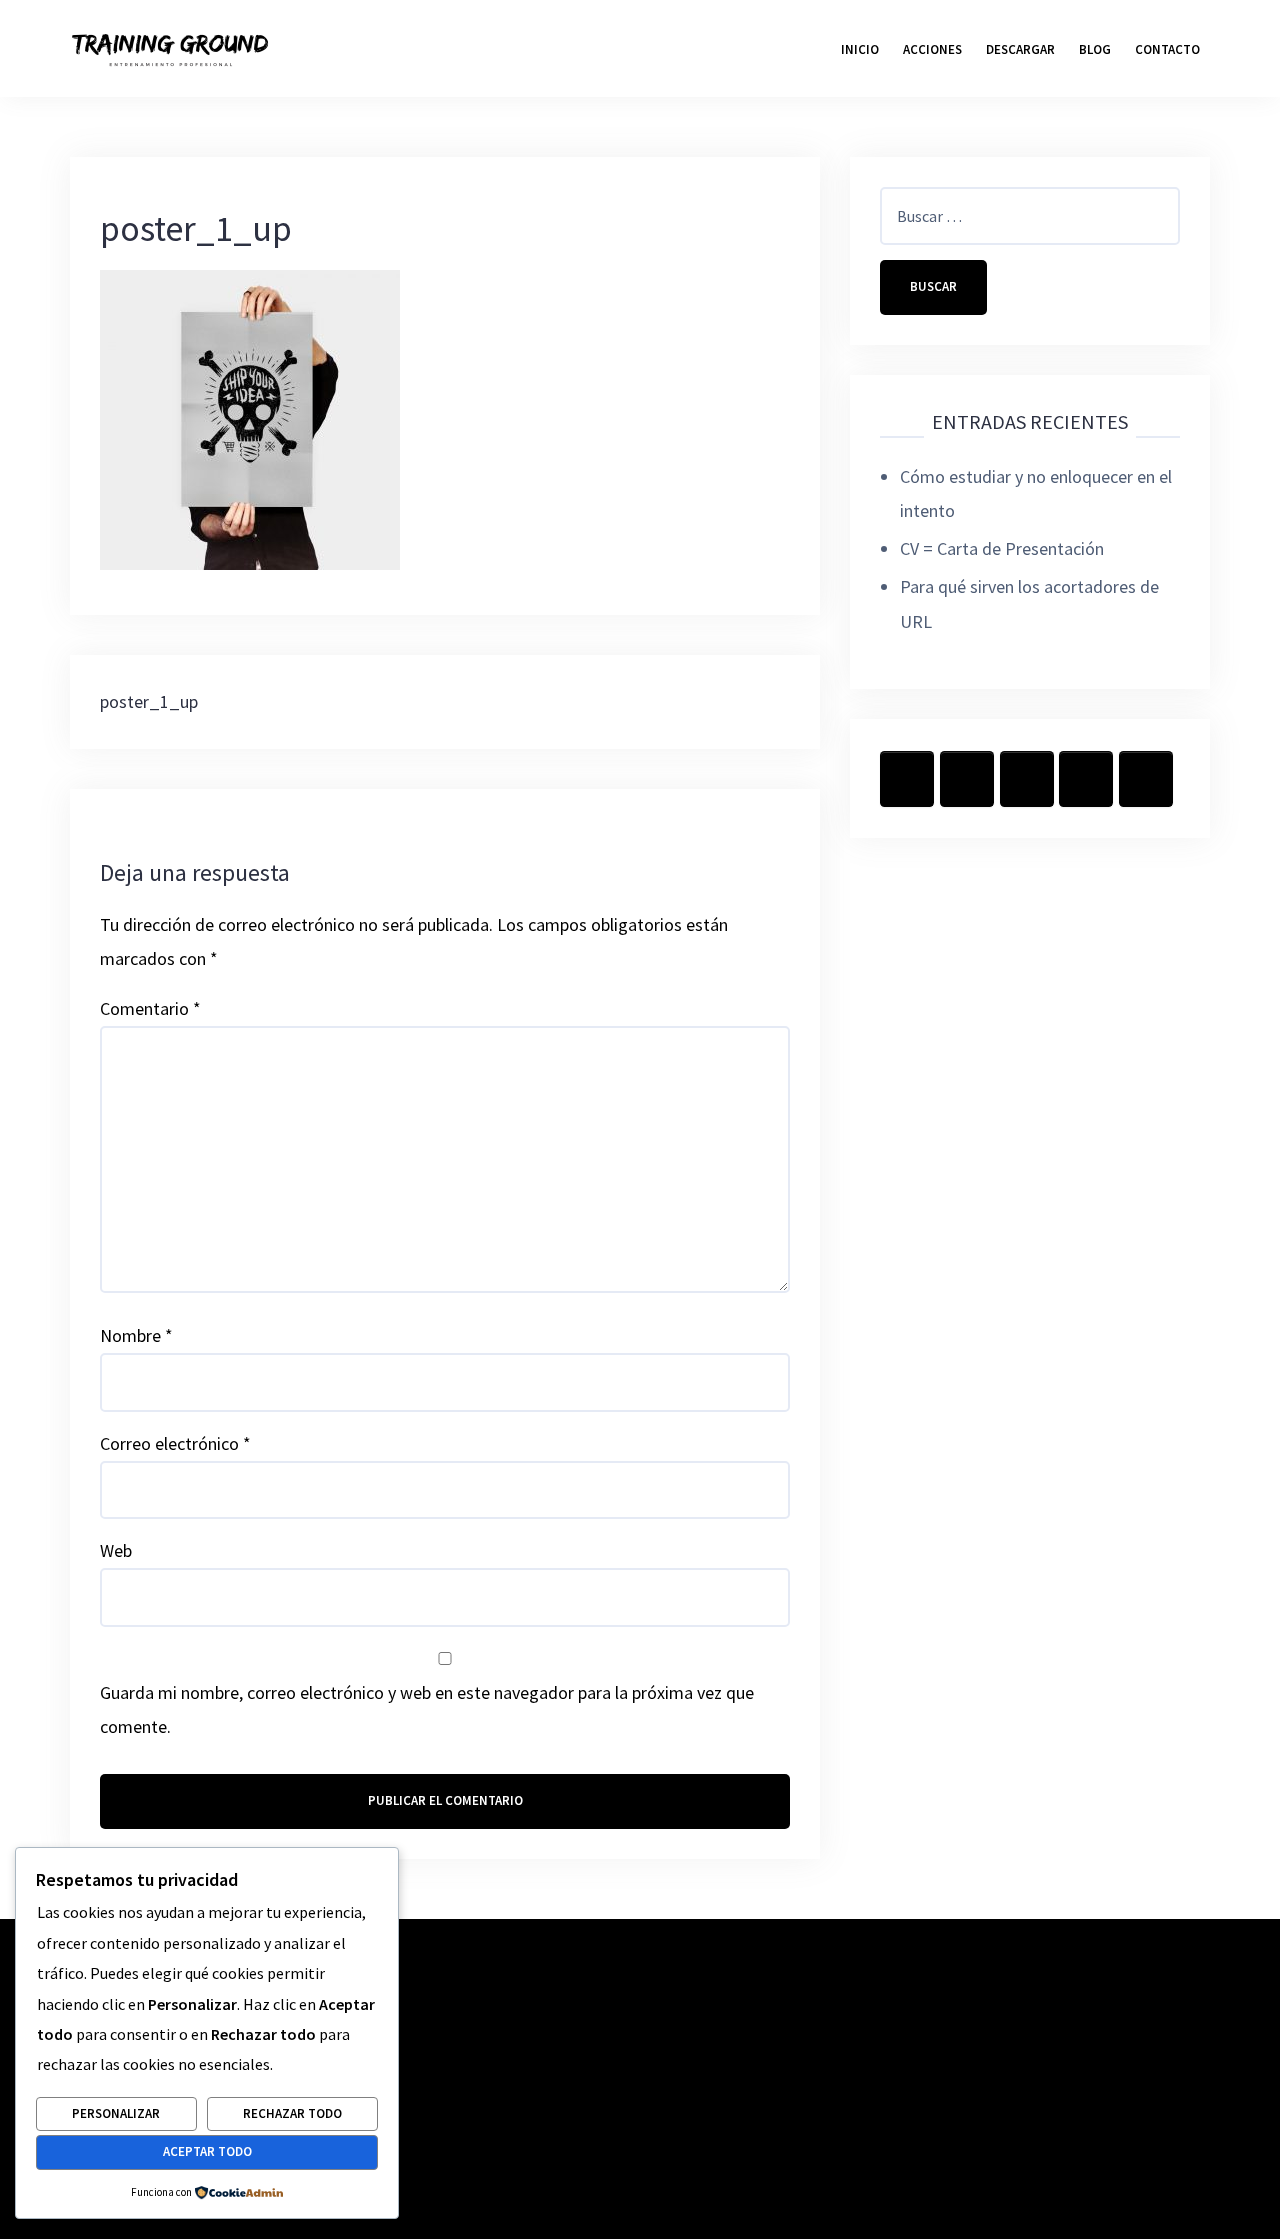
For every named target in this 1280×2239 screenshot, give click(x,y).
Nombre (136, 1335)
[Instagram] (1027, 779)
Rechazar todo (292, 2113)
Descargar (1020, 49)
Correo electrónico (175, 1443)
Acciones (932, 49)
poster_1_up (149, 701)
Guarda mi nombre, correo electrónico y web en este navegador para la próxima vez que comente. (427, 1709)
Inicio (860, 49)
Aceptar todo (207, 2151)
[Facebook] (907, 779)
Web (116, 1550)
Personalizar (116, 2113)
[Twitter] (967, 779)
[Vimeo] (1146, 779)
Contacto (1167, 49)
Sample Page (1156, 2098)
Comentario (150, 1008)
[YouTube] (1086, 779)
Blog (1095, 49)
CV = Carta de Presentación (1002, 548)
